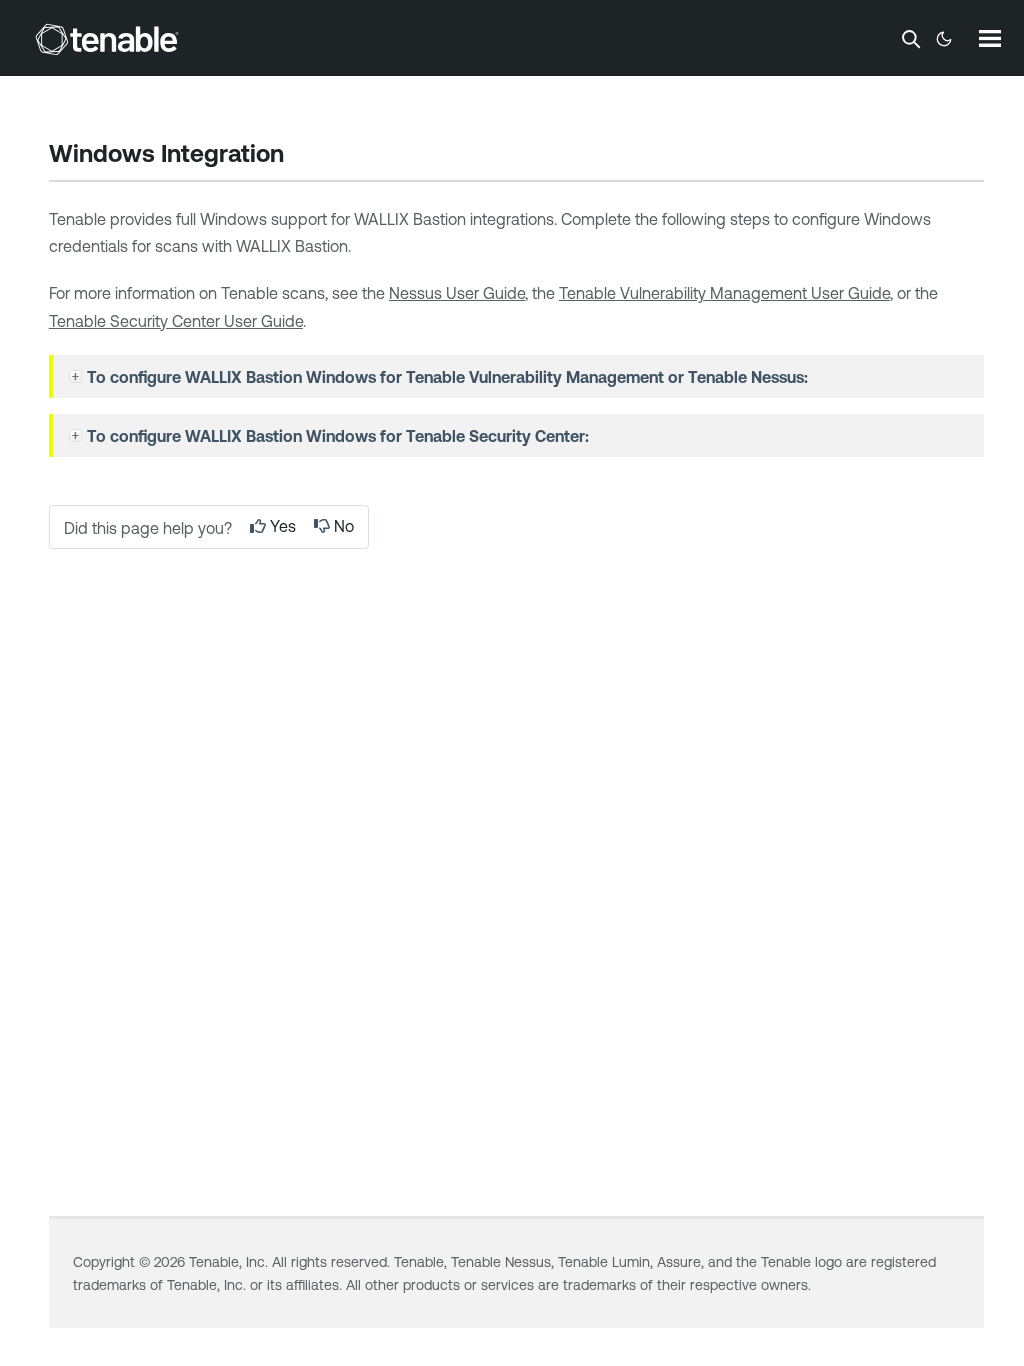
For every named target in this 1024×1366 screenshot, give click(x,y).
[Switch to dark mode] (944, 39)
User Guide (724, 293)
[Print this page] (301, 156)
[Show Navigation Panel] (990, 38)
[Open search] (911, 39)
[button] (78, 377)
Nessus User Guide (457, 293)
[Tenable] (107, 39)
